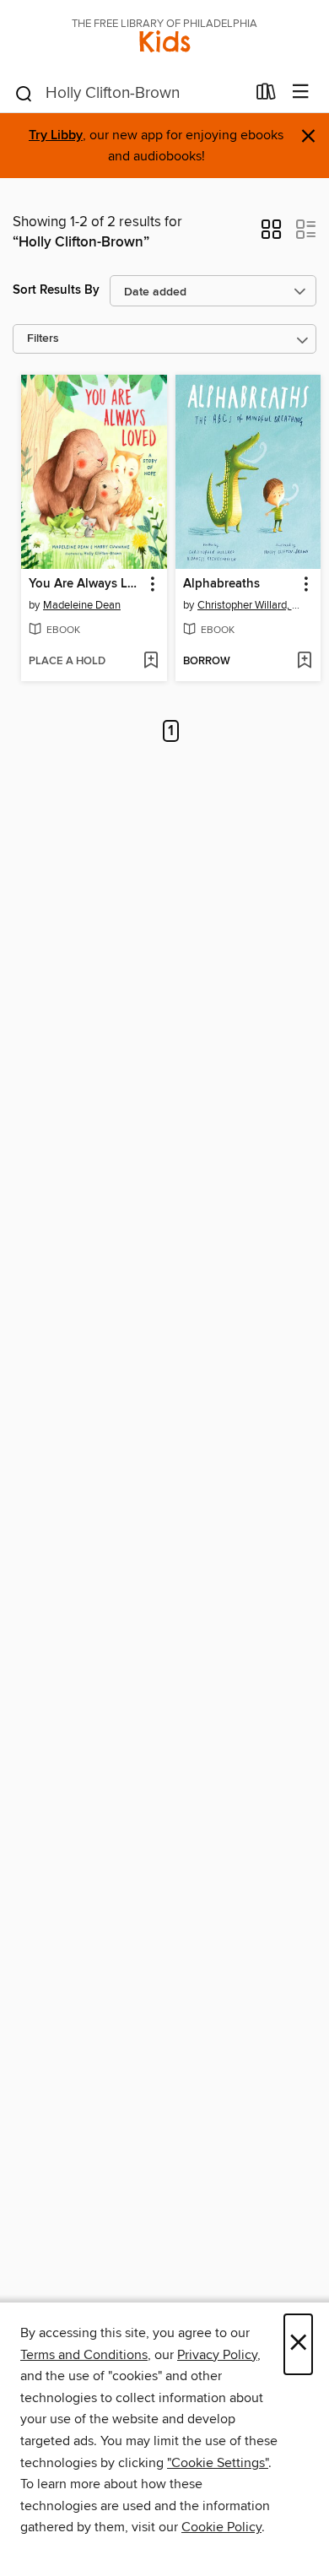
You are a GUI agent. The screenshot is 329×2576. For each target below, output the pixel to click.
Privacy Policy (217, 2355)
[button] (271, 235)
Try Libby (56, 135)
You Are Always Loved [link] (86, 584)
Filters (43, 339)
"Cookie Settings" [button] (218, 2463)
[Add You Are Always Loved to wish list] (151, 662)
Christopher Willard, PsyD (251, 605)
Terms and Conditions (84, 2355)
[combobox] (129, 94)
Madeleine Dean (82, 605)
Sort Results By (56, 290)
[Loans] (266, 95)
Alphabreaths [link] (221, 584)
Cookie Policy (221, 2527)
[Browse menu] (301, 92)
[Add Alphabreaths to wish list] (304, 662)
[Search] (24, 93)
